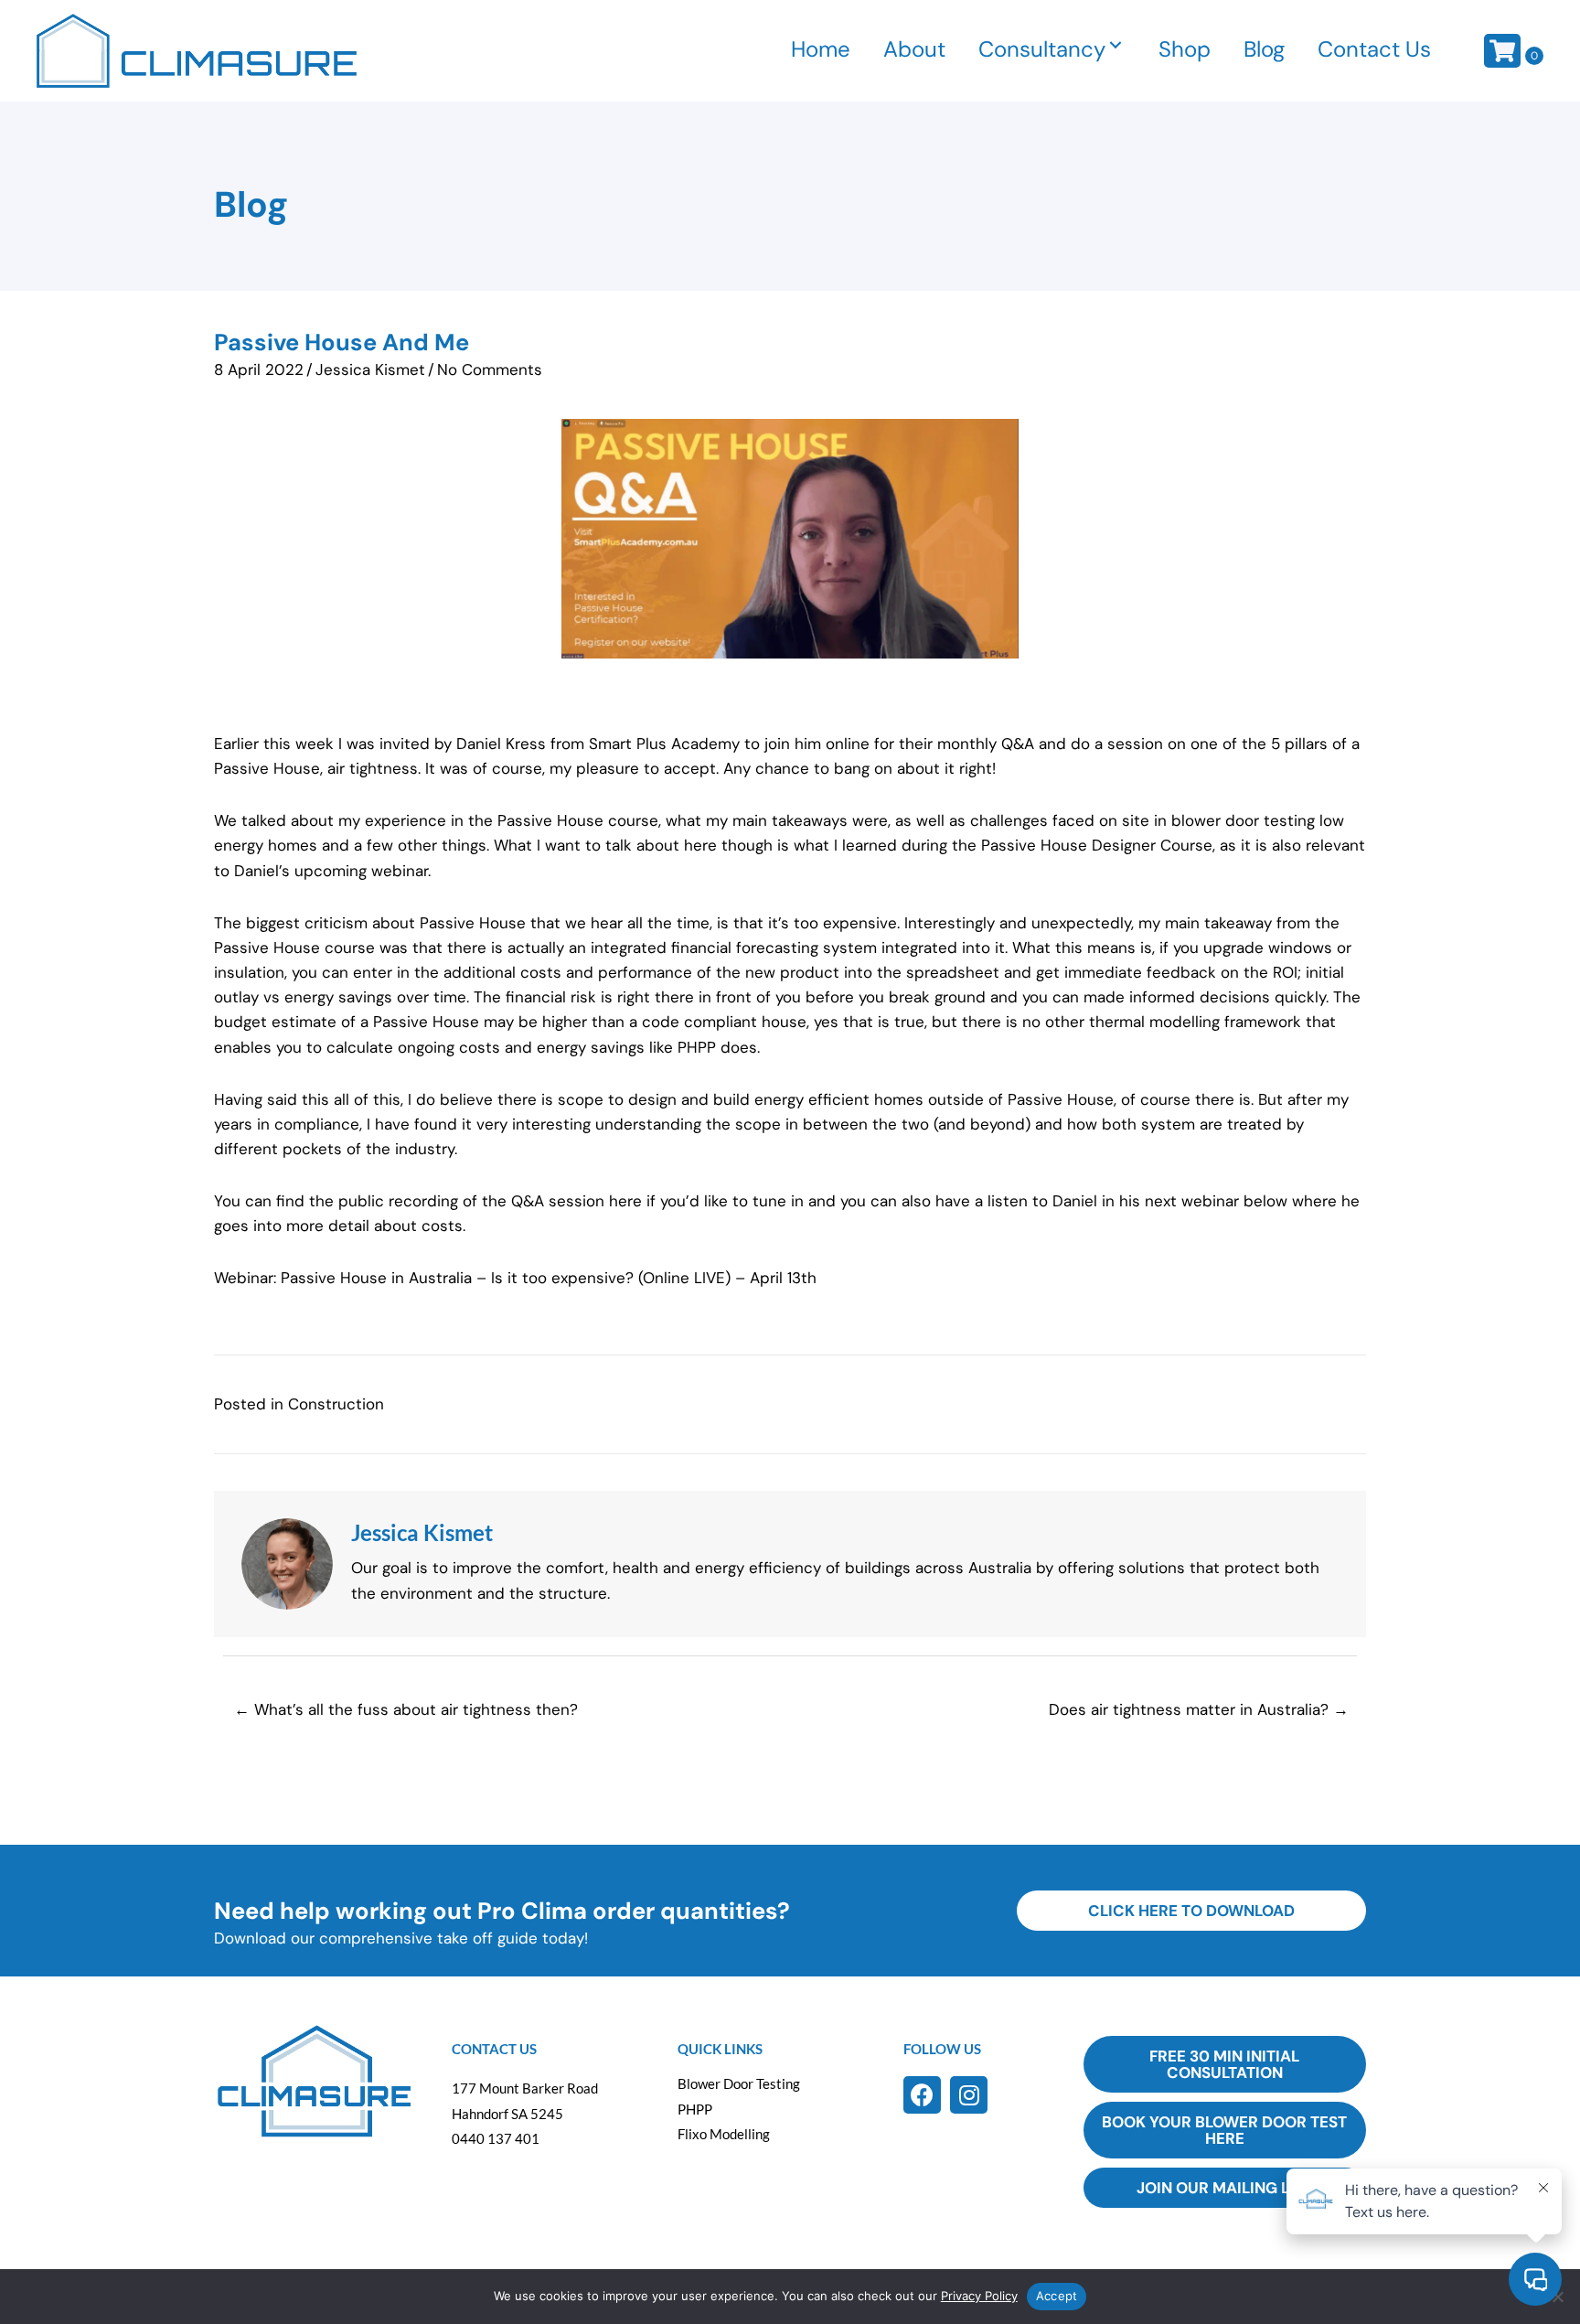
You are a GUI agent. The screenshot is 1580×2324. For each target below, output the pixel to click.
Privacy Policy (979, 2296)
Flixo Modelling (724, 2134)
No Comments (490, 369)
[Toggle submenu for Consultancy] (1116, 45)
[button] (922, 2095)
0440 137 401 (496, 2138)
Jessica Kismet (370, 369)
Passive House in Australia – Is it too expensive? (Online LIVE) (506, 1278)
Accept (1057, 2296)
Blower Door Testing (739, 2083)
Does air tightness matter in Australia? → (1199, 1709)
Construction (336, 1404)
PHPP (695, 2109)
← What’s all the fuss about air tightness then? (406, 1709)
